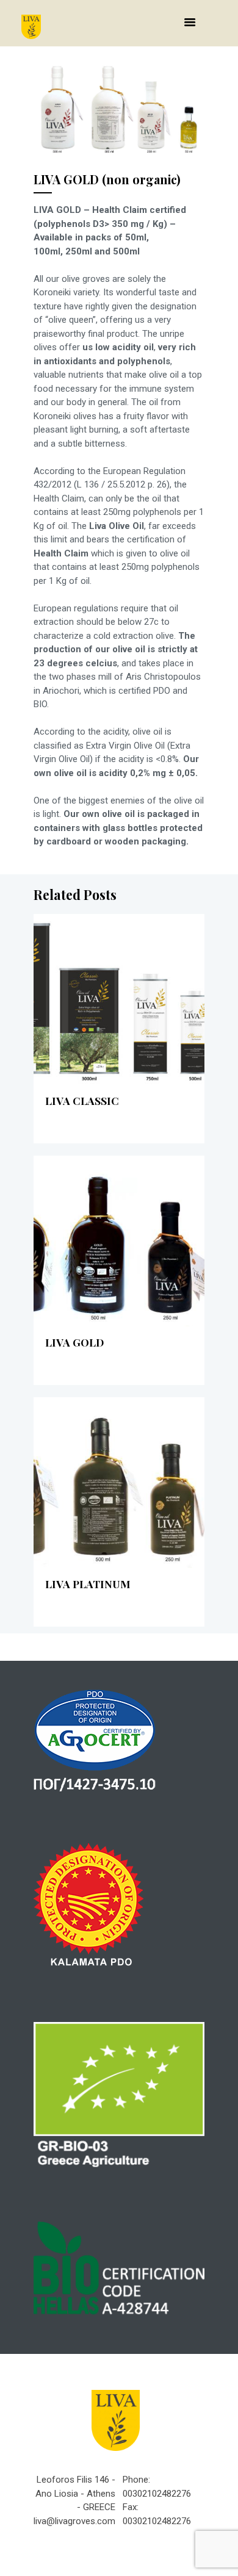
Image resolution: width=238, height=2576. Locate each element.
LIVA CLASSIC (82, 1100)
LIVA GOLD (74, 1342)
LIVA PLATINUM (88, 1584)
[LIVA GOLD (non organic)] (119, 106)
